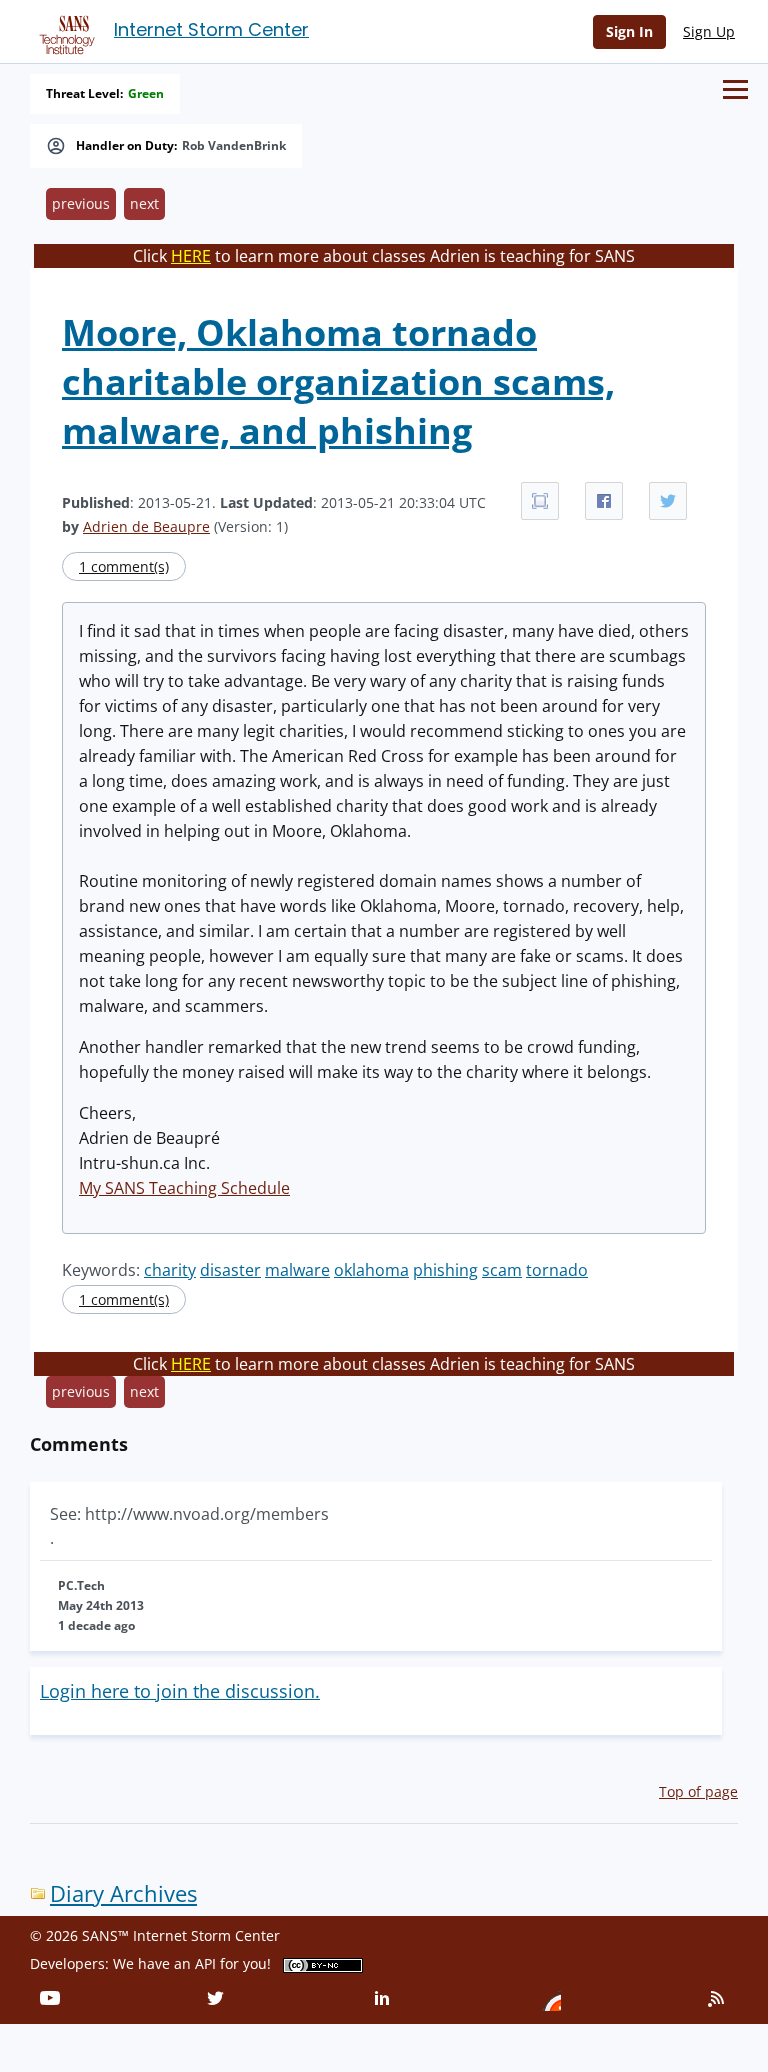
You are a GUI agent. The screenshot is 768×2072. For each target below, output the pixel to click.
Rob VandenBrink (234, 146)
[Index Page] (64, 31)
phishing (445, 1270)
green (146, 94)
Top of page (698, 1791)
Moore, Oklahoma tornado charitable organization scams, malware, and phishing (338, 381)
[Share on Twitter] (668, 501)
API (205, 1963)
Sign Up (709, 31)
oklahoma (371, 1270)
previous (81, 203)
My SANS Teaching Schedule (184, 1188)
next (144, 203)
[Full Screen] (540, 501)
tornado (557, 1270)
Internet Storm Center (211, 29)
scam (502, 1270)
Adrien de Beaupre (146, 526)
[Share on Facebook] (604, 501)
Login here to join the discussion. (180, 1691)
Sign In (629, 31)
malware (297, 1270)
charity (170, 1270)
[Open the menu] (735, 89)
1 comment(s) (124, 566)
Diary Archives (123, 1893)
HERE (191, 256)
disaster (230, 1270)
